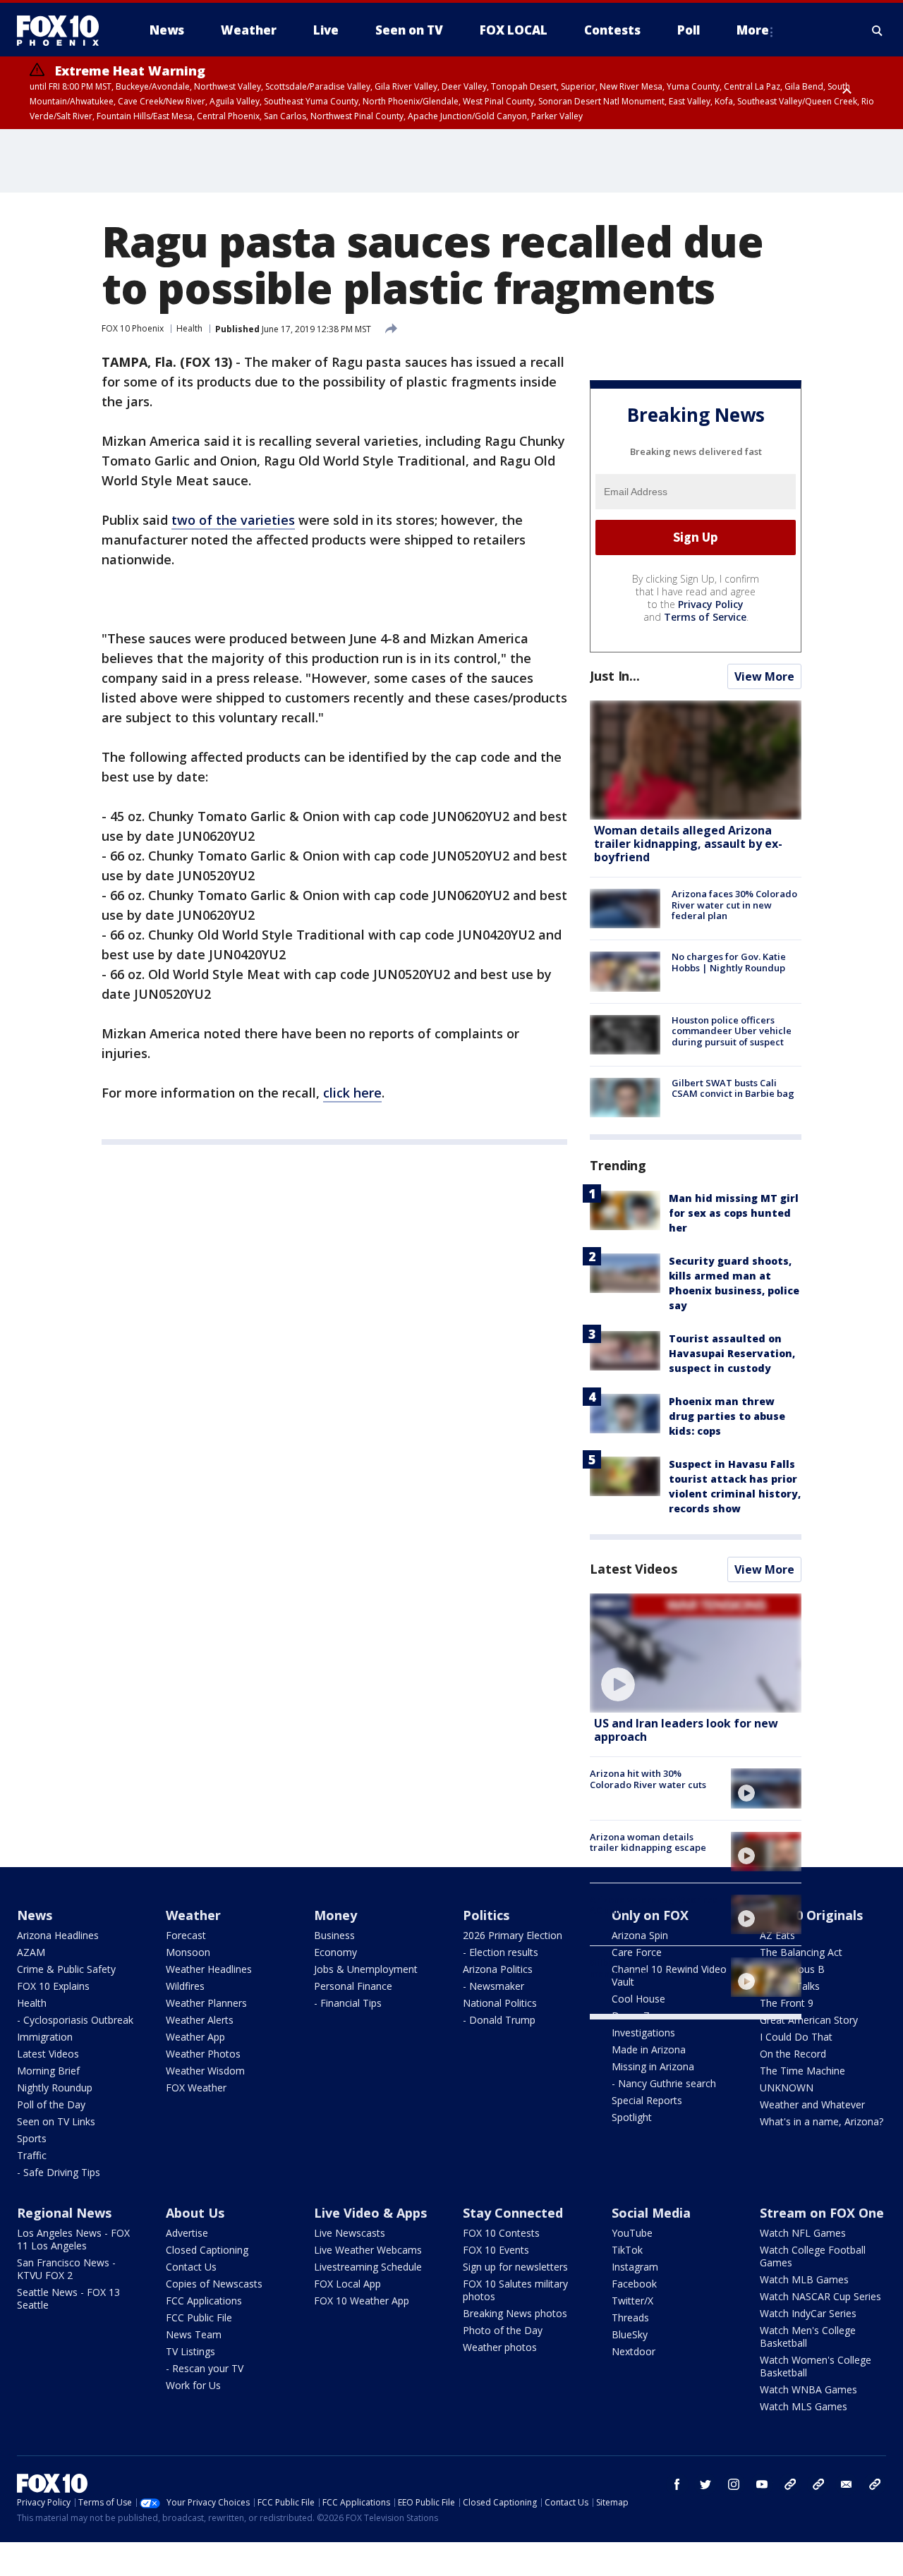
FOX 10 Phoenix (133, 328)
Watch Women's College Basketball (816, 2366)
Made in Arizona (649, 2049)
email (847, 2484)
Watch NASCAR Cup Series (820, 2296)
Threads (630, 2317)
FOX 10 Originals (811, 1915)
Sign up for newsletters (515, 2267)
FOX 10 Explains (53, 1986)
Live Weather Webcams (368, 2250)
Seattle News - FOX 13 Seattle (68, 2298)
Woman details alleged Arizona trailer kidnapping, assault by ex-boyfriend (688, 844)
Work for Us (193, 2385)
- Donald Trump (499, 2020)
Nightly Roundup (55, 2088)
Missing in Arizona (653, 2066)
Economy (335, 1952)
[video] (696, 1653)
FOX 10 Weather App (362, 2301)
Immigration (45, 2037)
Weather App (195, 2037)
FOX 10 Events (496, 2250)
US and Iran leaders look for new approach (686, 1730)
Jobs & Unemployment (366, 1969)
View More (764, 676)
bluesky (818, 2484)
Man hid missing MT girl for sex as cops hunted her (734, 1213)
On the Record (793, 2054)
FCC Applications (204, 2301)
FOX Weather (196, 2088)
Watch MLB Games (804, 2279)
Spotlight (632, 2117)
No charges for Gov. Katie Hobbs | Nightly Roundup (729, 962)
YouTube (632, 2233)
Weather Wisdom (205, 2071)
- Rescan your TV (205, 2368)
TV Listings (190, 2351)
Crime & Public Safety (66, 1969)
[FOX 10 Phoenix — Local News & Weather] (63, 30)
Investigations (643, 2033)
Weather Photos (203, 2054)
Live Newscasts (350, 2233)
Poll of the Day (51, 2104)
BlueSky (630, 2334)
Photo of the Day (503, 2330)
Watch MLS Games (804, 2406)
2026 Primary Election (513, 1935)
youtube (762, 2484)
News (35, 1915)
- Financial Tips (348, 2003)
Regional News (64, 2213)
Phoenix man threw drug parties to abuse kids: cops (727, 1416)
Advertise (187, 2233)
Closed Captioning (207, 2250)
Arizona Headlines (58, 1935)
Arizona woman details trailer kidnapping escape (648, 1842)
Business (334, 1935)
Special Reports (647, 2100)
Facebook (634, 2284)
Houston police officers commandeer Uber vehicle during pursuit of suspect (732, 1031)
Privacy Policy (711, 604)
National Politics (500, 2003)
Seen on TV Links (56, 2121)
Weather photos (500, 2347)
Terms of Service (705, 617)
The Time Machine (802, 2071)
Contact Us (191, 2267)
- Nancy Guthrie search (664, 2083)
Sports (32, 2138)
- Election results (501, 1952)
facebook (677, 2484)
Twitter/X (632, 2301)
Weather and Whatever (812, 2104)
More (753, 30)
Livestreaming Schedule (368, 2267)
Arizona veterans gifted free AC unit (654, 1905)
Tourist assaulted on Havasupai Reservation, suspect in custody (732, 1353)
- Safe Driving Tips (59, 2172)
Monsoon (188, 1952)
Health (189, 328)
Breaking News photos (515, 2313)
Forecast (186, 1935)
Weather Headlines (209, 1969)
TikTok (627, 2250)
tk (790, 2484)
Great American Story (809, 2020)
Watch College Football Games (813, 2256)
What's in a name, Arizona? (822, 2121)
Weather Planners (206, 2003)
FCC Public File (199, 2317)
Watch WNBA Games (808, 2389)
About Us (195, 2213)
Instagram (635, 2267)
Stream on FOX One (822, 2213)
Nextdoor (634, 2351)
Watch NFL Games (803, 2233)
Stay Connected (513, 2213)
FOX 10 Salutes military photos (515, 2290)
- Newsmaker (493, 1986)
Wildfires (185, 1986)
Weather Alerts (200, 2020)
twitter (705, 2484)
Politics (486, 1915)
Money (335, 1915)
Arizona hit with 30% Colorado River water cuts (648, 1779)
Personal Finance (353, 1986)
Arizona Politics (498, 1969)
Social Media (651, 2213)
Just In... (615, 676)
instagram (734, 2484)
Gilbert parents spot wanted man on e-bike (653, 1968)
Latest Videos (634, 1569)
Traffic (32, 2155)
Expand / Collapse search (878, 30)
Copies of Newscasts (214, 2284)
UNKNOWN (787, 2088)
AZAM (31, 1952)
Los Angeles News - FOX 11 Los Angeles (73, 2239)
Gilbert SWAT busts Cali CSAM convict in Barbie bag (733, 1088)
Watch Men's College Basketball (808, 2337)
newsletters (875, 2484)
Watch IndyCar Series (808, 2313)
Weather (193, 1915)
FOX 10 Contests (501, 2233)
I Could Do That (796, 2037)
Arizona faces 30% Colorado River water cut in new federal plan (734, 905)
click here (352, 1093)
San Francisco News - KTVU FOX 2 (66, 2269)
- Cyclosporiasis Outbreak (75, 2020)
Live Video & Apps (370, 2213)
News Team (194, 2334)
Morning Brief (48, 2071)
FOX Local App (347, 2284)
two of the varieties (233, 520)
